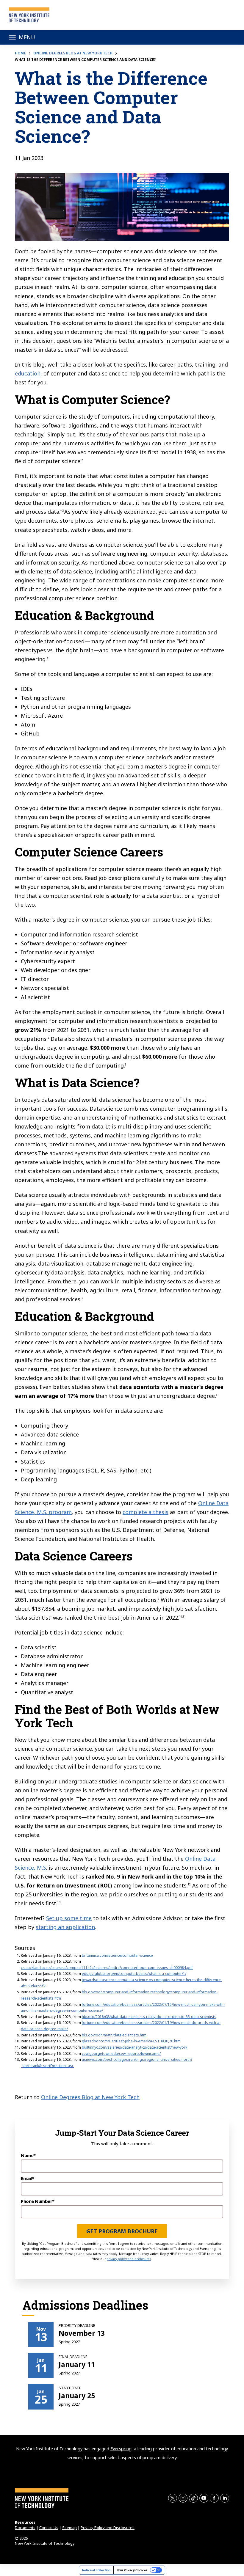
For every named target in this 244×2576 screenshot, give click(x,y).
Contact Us (49, 2528)
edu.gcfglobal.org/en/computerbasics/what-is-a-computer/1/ (134, 1974)
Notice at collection (96, 2570)
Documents (25, 2528)
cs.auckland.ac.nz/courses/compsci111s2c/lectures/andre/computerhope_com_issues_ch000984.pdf (107, 1968)
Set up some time (69, 1918)
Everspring (121, 2449)
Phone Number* (38, 2201)
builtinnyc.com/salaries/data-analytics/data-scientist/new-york (134, 2047)
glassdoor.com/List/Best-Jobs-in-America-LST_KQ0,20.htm (131, 2041)
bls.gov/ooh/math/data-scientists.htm (114, 2035)
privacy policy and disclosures (129, 2259)
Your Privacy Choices (132, 2570)
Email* (27, 2178)
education (28, 373)
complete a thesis (146, 1512)
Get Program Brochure (122, 2231)
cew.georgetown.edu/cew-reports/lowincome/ (121, 2054)
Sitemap (69, 2528)
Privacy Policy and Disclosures (108, 2528)
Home (20, 53)
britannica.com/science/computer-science (117, 1955)
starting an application (65, 1927)
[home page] (29, 15)
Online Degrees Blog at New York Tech (73, 53)
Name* (28, 2155)
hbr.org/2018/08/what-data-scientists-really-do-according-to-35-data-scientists (149, 2017)
